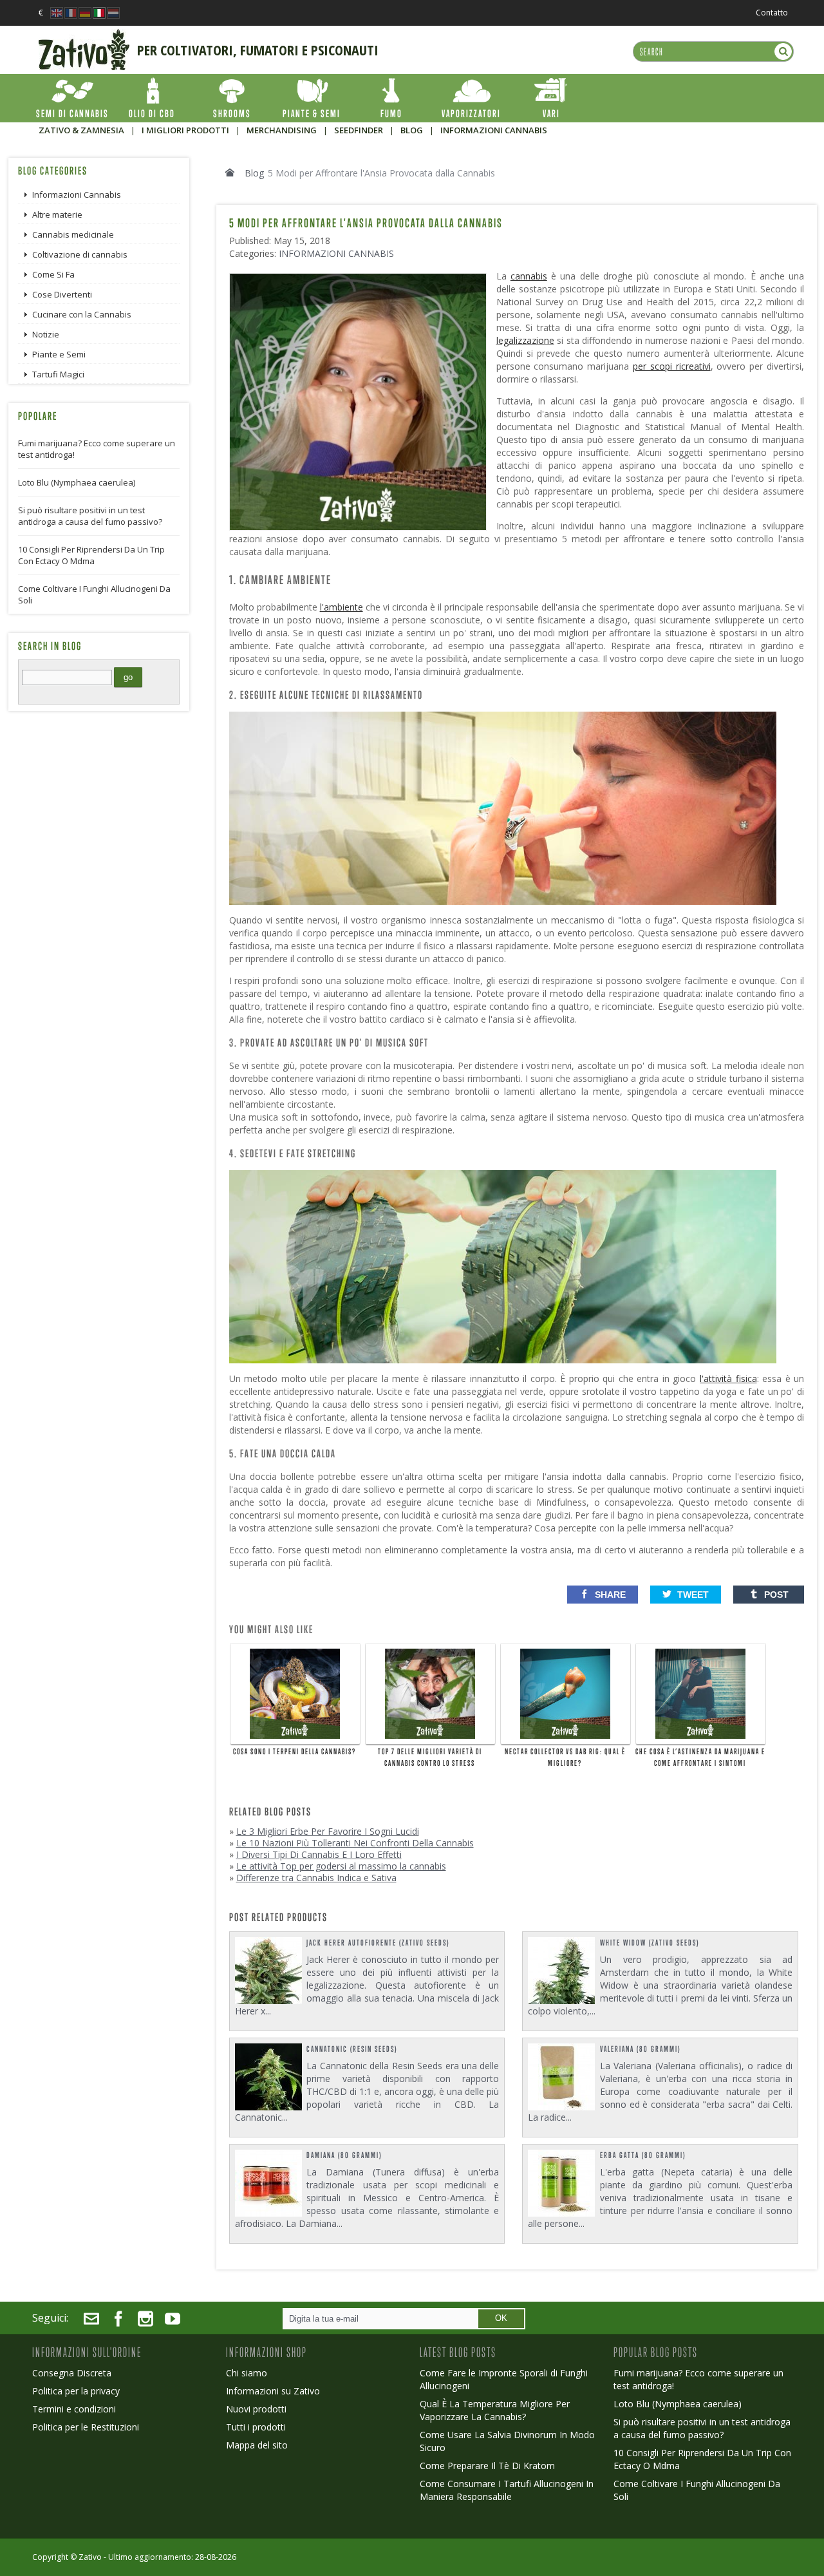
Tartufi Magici (58, 374)
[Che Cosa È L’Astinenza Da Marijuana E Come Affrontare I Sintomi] (701, 1694)
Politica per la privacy (76, 2391)
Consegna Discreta (72, 2373)
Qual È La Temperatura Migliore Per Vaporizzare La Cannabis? (495, 2410)
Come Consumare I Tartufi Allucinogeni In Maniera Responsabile (507, 2490)
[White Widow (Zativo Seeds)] (562, 1971)
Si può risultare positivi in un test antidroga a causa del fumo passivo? (90, 516)
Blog (254, 173)
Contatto (772, 13)
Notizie (46, 334)
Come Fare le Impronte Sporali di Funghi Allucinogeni (504, 2379)
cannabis (529, 276)
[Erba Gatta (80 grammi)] (562, 2183)
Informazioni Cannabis (336, 253)
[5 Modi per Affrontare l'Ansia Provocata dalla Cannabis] (361, 279)
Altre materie (57, 214)
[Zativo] (84, 35)
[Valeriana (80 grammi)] (562, 2077)
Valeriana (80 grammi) (640, 2049)
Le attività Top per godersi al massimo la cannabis (341, 1866)
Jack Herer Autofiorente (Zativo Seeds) (378, 1943)
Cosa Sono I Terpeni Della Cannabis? (295, 1752)
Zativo (90, 2557)
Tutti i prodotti (256, 2427)
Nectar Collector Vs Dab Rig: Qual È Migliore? (565, 1757)
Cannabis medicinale (73, 234)
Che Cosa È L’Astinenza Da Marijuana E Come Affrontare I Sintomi (700, 1757)
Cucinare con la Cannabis (82, 314)
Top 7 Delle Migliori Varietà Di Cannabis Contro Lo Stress (430, 1757)
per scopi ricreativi (672, 366)
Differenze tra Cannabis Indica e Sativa (316, 1878)
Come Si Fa (53, 274)
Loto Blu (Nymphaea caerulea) (77, 482)
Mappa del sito (257, 2445)
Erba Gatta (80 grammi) (643, 2155)
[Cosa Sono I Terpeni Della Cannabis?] (295, 1694)
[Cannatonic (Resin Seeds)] (269, 2077)
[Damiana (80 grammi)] (269, 2183)
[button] (603, 1595)
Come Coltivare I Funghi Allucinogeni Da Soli (94, 594)
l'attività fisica (728, 1378)
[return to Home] (230, 173)
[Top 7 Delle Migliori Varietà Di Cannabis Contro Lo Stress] (430, 1694)
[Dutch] (113, 9)
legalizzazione (525, 340)
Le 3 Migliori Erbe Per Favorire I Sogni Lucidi (328, 1831)
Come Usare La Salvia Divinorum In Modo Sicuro (507, 2441)
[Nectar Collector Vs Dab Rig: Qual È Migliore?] (566, 1694)
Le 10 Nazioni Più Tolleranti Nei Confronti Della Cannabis (355, 1843)
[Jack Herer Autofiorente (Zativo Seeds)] (269, 1971)
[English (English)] (57, 9)
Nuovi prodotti (256, 2409)
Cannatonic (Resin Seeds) (352, 2049)
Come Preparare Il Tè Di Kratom (487, 2466)
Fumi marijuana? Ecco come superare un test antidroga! (97, 449)
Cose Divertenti (62, 294)
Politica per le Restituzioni (86, 2427)
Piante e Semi (59, 354)
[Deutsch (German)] (85, 9)
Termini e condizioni (74, 2409)
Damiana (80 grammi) (344, 2155)
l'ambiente (342, 607)
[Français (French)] (71, 9)
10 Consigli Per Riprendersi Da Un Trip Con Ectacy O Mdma (91, 555)
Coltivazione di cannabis (80, 254)
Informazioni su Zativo (273, 2391)
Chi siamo (247, 2373)
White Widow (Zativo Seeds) (650, 1943)
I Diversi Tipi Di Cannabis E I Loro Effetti (319, 1854)
